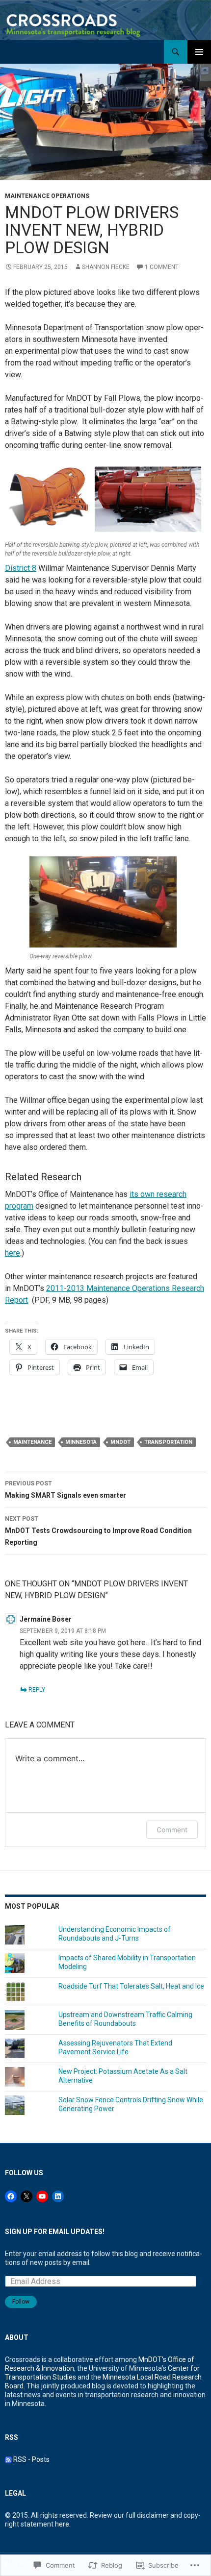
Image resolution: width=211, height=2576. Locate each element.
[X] (26, 2196)
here (13, 1253)
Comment (172, 1830)
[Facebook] (11, 2196)
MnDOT (120, 1442)
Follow (21, 2302)
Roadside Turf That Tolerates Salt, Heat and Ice (131, 1986)
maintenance (32, 1442)
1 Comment (162, 267)
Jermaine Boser (46, 1619)
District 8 (21, 568)
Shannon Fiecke (106, 267)
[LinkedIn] (58, 2196)
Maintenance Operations (47, 196)
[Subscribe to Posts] (8, 2459)
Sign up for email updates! (55, 2232)
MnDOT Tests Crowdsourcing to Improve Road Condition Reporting (98, 1531)
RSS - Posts (31, 2459)
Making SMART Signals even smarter (66, 1490)
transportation (168, 1442)
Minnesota (81, 1442)
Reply (37, 1690)
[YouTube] (42, 2196)
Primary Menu (199, 52)
